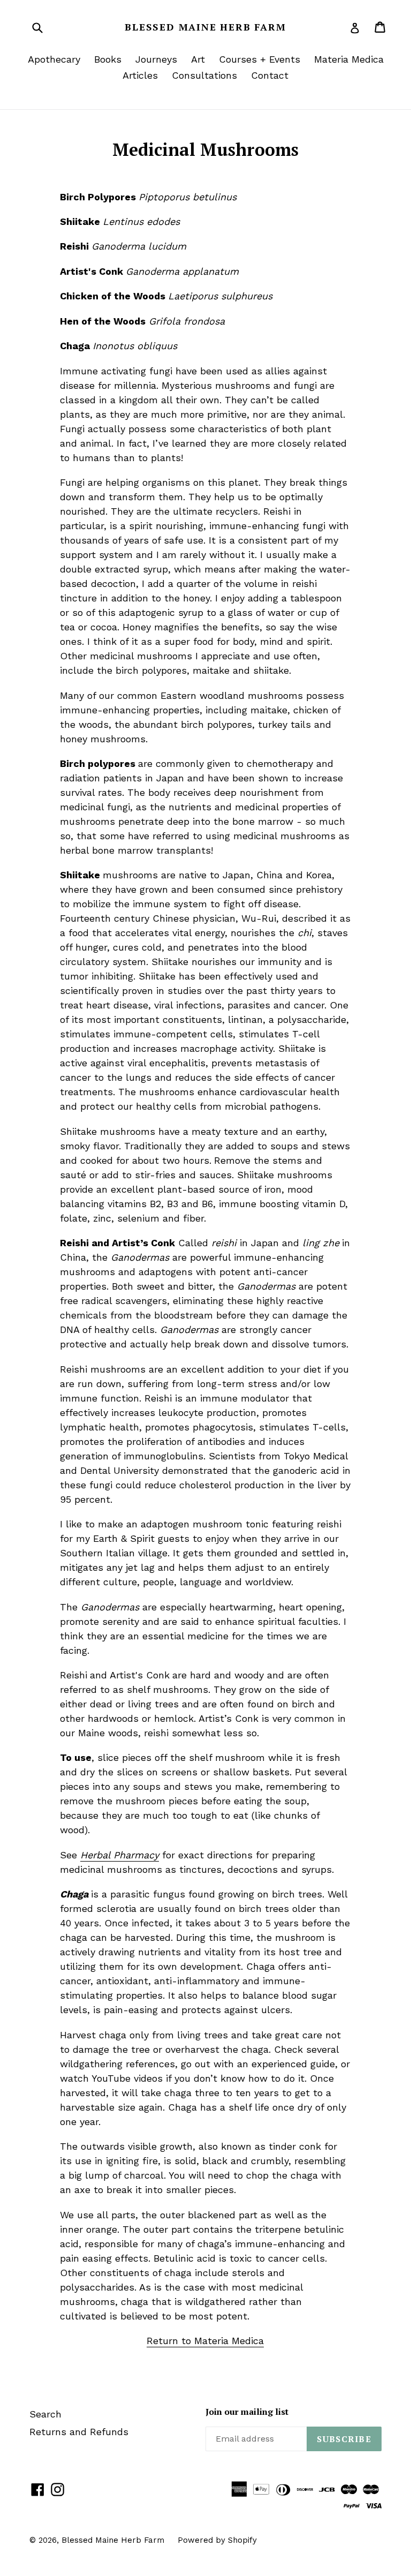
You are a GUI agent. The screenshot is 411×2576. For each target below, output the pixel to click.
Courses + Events (260, 59)
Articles (140, 75)
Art (198, 59)
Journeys (156, 59)
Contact (270, 75)
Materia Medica (349, 59)
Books (108, 59)
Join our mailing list (247, 2412)
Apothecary (54, 59)
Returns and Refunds (79, 2432)
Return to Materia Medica (205, 2341)
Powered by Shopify (217, 2540)
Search (45, 2414)
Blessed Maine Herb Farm (205, 27)
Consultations (204, 75)
